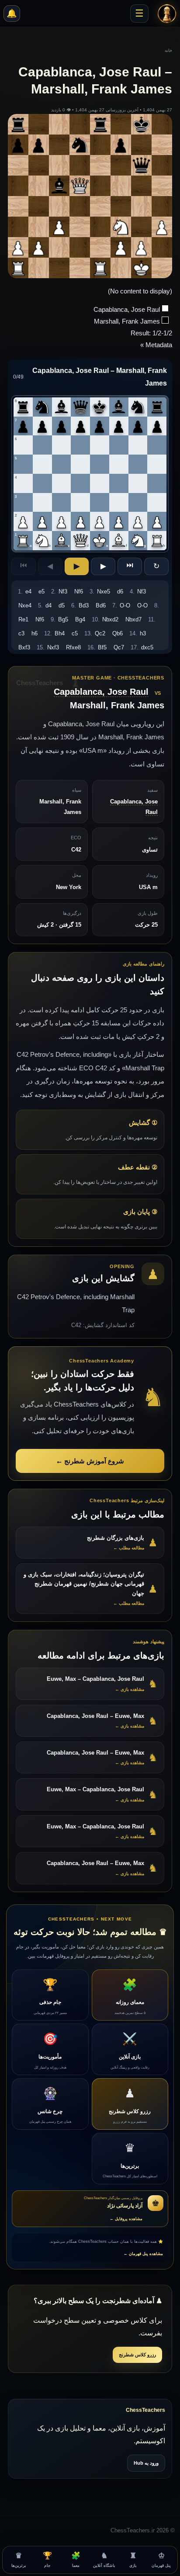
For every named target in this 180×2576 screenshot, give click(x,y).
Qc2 (100, 633)
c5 (75, 633)
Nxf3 (53, 647)
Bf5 (102, 647)
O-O (125, 605)
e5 (42, 591)
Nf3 (63, 591)
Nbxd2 (110, 619)
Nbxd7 (133, 619)
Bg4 (80, 619)
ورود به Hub (146, 2463)
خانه (168, 50)
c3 (21, 633)
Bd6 (101, 605)
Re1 (23, 619)
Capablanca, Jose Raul (101, 692)
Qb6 (118, 633)
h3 (143, 633)
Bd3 (84, 605)
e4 (28, 591)
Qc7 (119, 647)
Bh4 (60, 633)
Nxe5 (104, 591)
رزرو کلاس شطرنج (137, 2355)
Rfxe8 (73, 647)
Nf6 (79, 591)
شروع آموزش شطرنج (90, 1461)
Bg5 (63, 619)
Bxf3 (24, 647)
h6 (35, 633)
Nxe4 (25, 605)
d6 (120, 591)
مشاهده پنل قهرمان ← (143, 2254)
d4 (48, 605)
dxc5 (147, 647)
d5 (62, 605)
